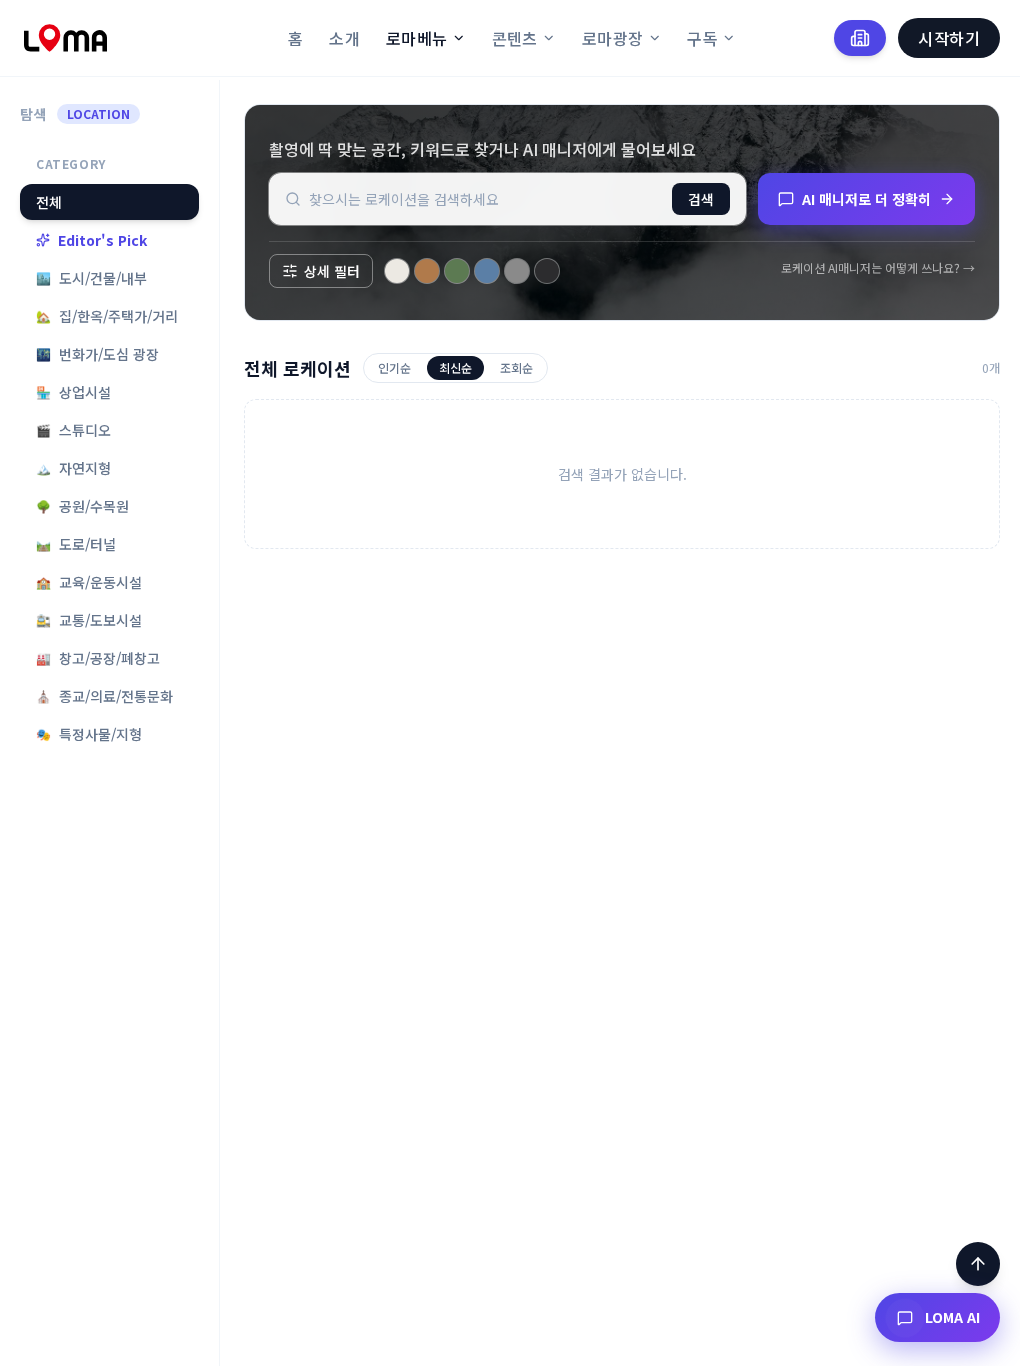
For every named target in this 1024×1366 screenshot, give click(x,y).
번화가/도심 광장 (97, 354)
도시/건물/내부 (91, 278)
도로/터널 (76, 544)
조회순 (516, 367)
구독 (702, 38)
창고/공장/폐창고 (98, 658)
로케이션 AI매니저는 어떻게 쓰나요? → (878, 268)
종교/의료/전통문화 (104, 696)
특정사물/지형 (89, 734)
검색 (701, 199)
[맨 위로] (978, 1264)
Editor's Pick (102, 240)
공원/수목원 (82, 506)
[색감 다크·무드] (547, 271)
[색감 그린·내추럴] (457, 271)
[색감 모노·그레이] (517, 271)
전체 (49, 202)
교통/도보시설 (89, 620)
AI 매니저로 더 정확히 (866, 199)
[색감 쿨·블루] (487, 271)
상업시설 (73, 392)
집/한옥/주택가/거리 (107, 316)
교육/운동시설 (89, 582)
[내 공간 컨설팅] (860, 38)
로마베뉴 (417, 38)
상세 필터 (332, 271)
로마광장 (613, 38)
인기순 (394, 367)
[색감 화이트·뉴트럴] (397, 271)
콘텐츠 (515, 38)
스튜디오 (73, 430)
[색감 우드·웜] (427, 271)
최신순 (455, 367)
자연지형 (73, 468)
